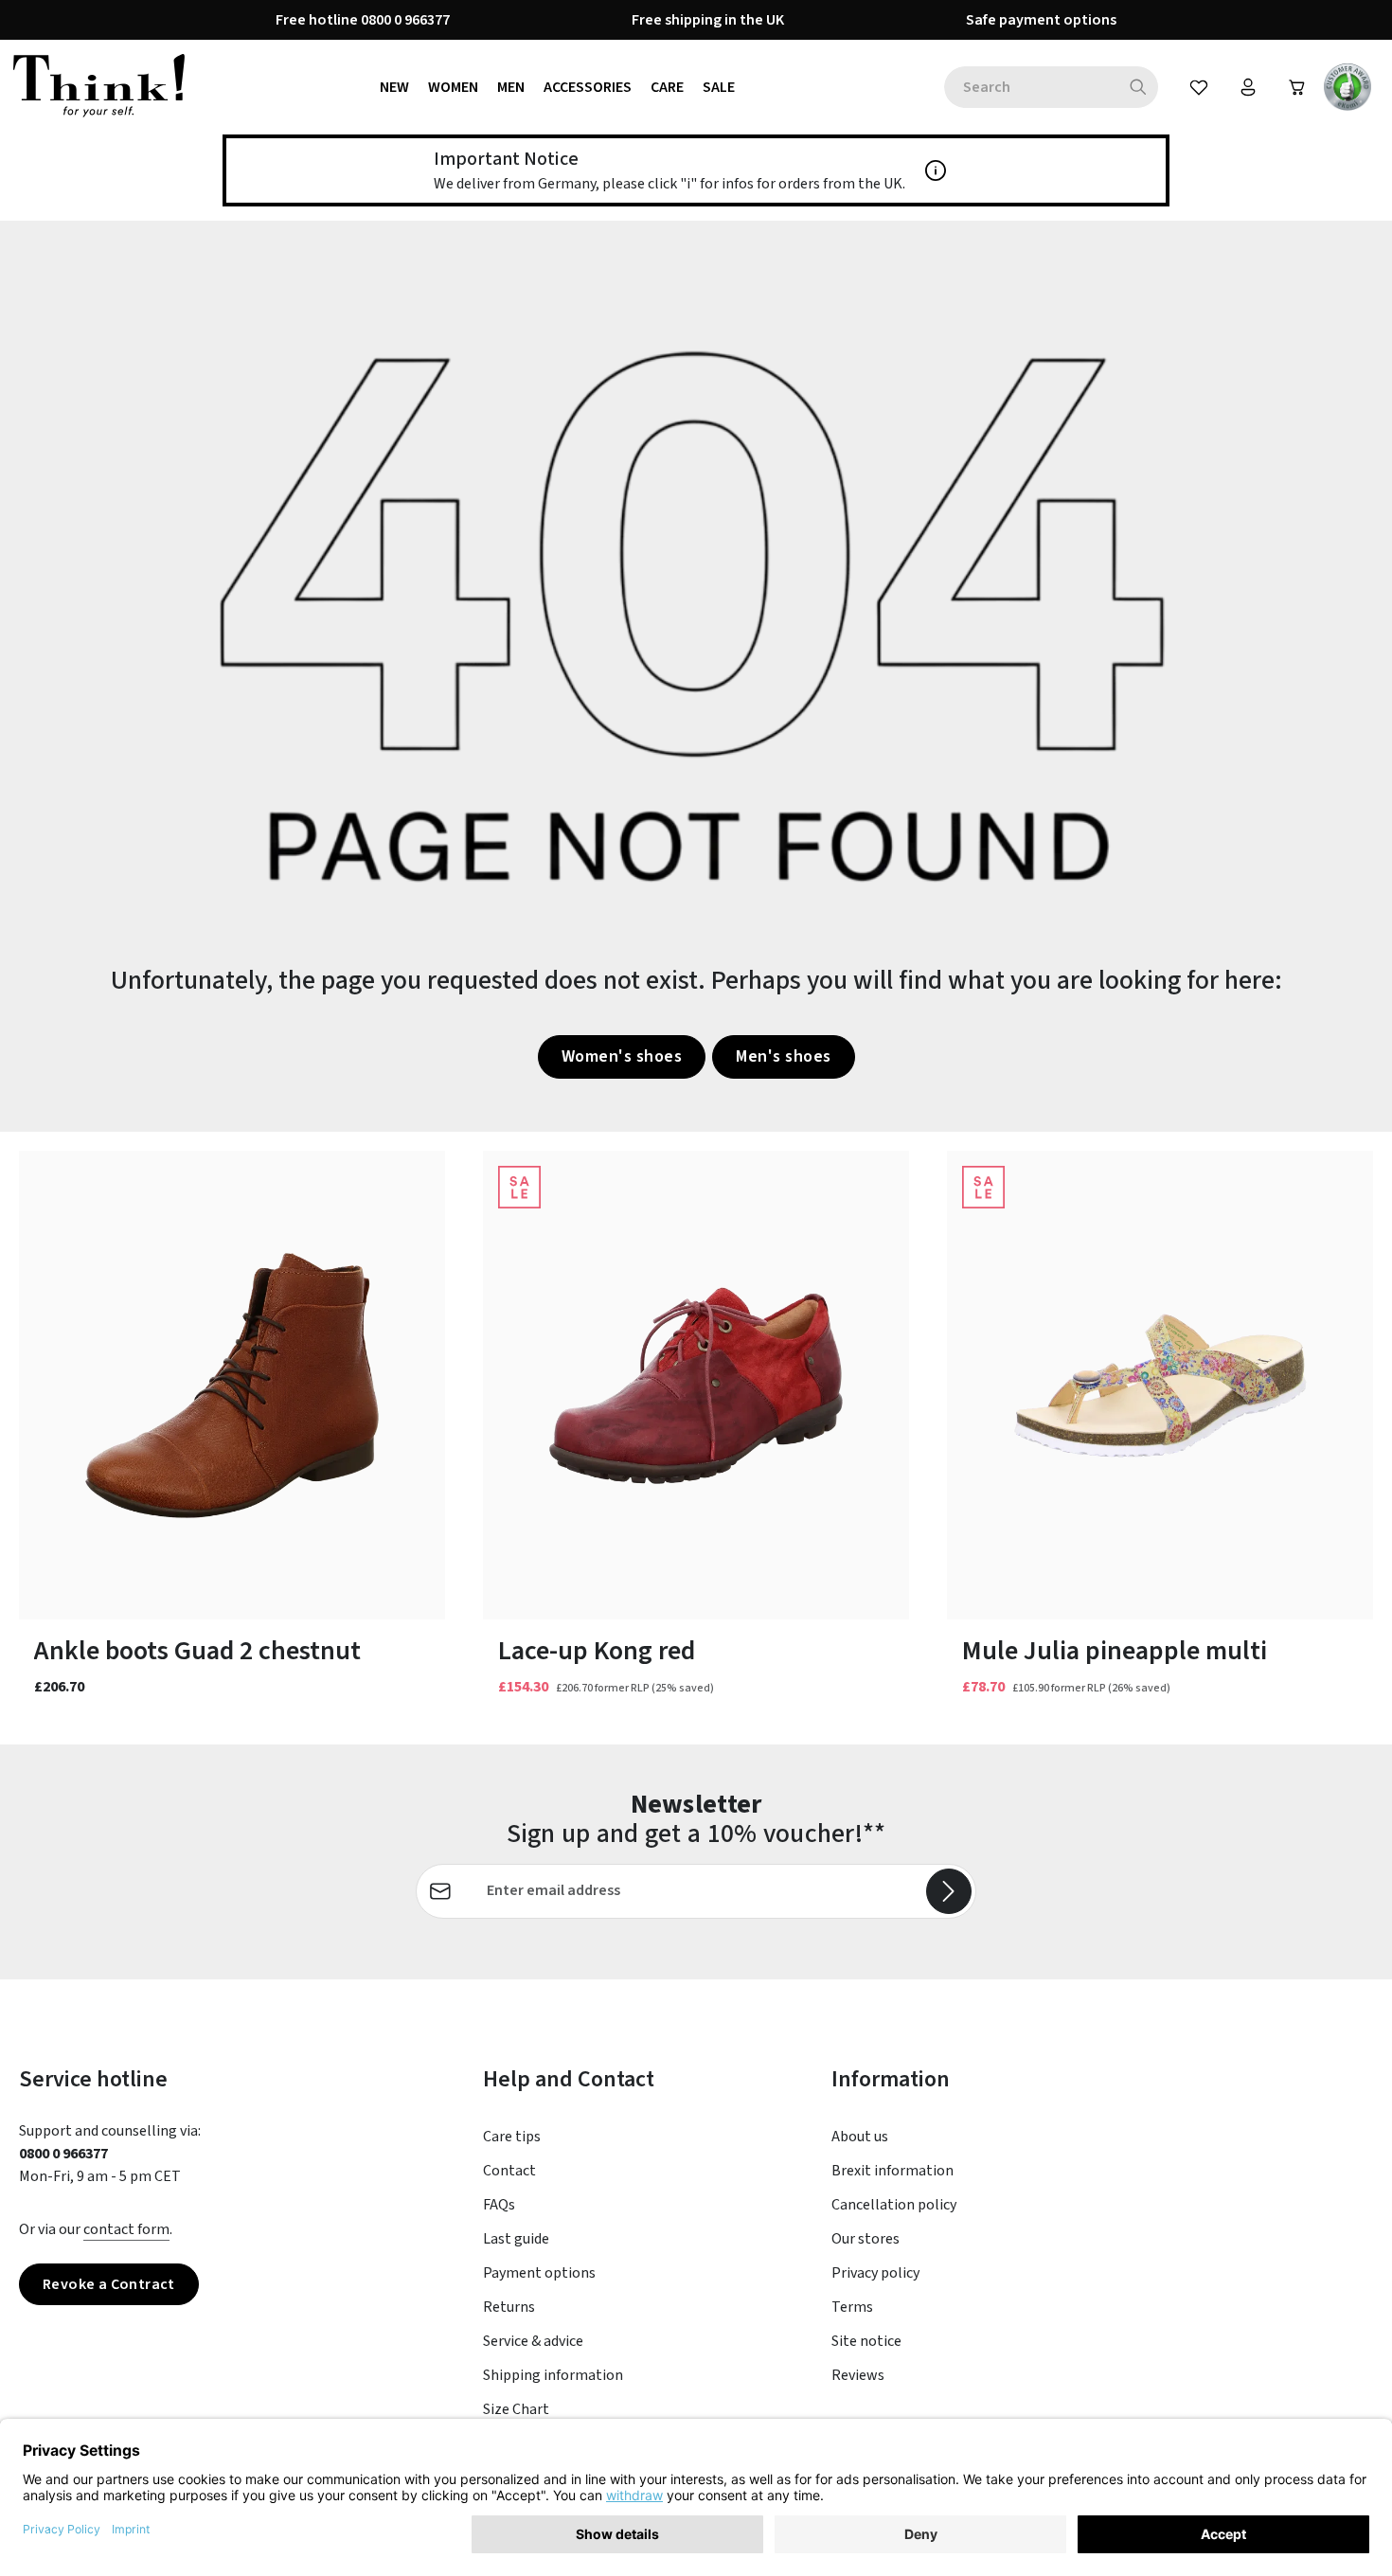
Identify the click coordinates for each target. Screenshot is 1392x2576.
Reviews (858, 2375)
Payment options (539, 2273)
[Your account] (1248, 87)
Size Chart (516, 2409)
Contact (509, 2171)
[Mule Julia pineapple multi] (1160, 1385)
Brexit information (892, 2171)
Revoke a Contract (109, 2284)
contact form (126, 2229)
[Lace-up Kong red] (696, 1385)
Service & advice (533, 2341)
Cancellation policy (894, 2205)
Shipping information (553, 2375)
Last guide (516, 2239)
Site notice (866, 2341)
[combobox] (1031, 87)
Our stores (866, 2239)
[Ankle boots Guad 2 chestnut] (232, 1385)
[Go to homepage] (99, 87)
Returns (509, 2307)
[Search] (1139, 87)
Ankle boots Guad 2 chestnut (197, 1651)
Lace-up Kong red (597, 1651)
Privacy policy (875, 2273)
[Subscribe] (949, 1891)
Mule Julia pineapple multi (1115, 1651)
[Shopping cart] (1297, 87)
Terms (852, 2307)
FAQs (499, 2205)
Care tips (512, 2137)
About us (860, 2137)
